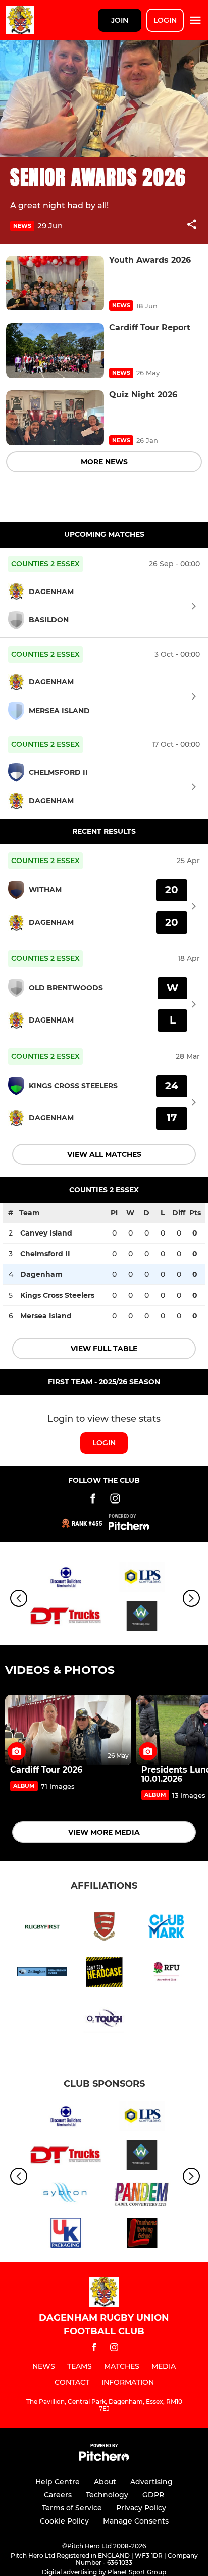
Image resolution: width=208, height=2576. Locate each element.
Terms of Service (72, 2508)
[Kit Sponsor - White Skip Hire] (142, 1618)
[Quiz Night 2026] (55, 418)
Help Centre (58, 2482)
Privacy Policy (141, 2508)
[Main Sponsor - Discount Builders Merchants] (66, 1579)
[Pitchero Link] (129, 1528)
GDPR (153, 2495)
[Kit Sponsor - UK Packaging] (66, 2235)
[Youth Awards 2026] (55, 283)
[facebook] (94, 2349)
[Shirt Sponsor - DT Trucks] (66, 1618)
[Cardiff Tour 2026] (68, 1730)
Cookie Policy (64, 2521)
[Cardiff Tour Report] (55, 351)
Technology (107, 2495)
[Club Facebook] (93, 1500)
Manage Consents (136, 2521)
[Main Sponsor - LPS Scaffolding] (142, 1579)
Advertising (151, 2482)
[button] (192, 226)
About (105, 2482)
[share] (192, 225)
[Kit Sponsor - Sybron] (66, 2196)
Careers (58, 2495)
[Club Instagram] (115, 1500)
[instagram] (114, 2349)
